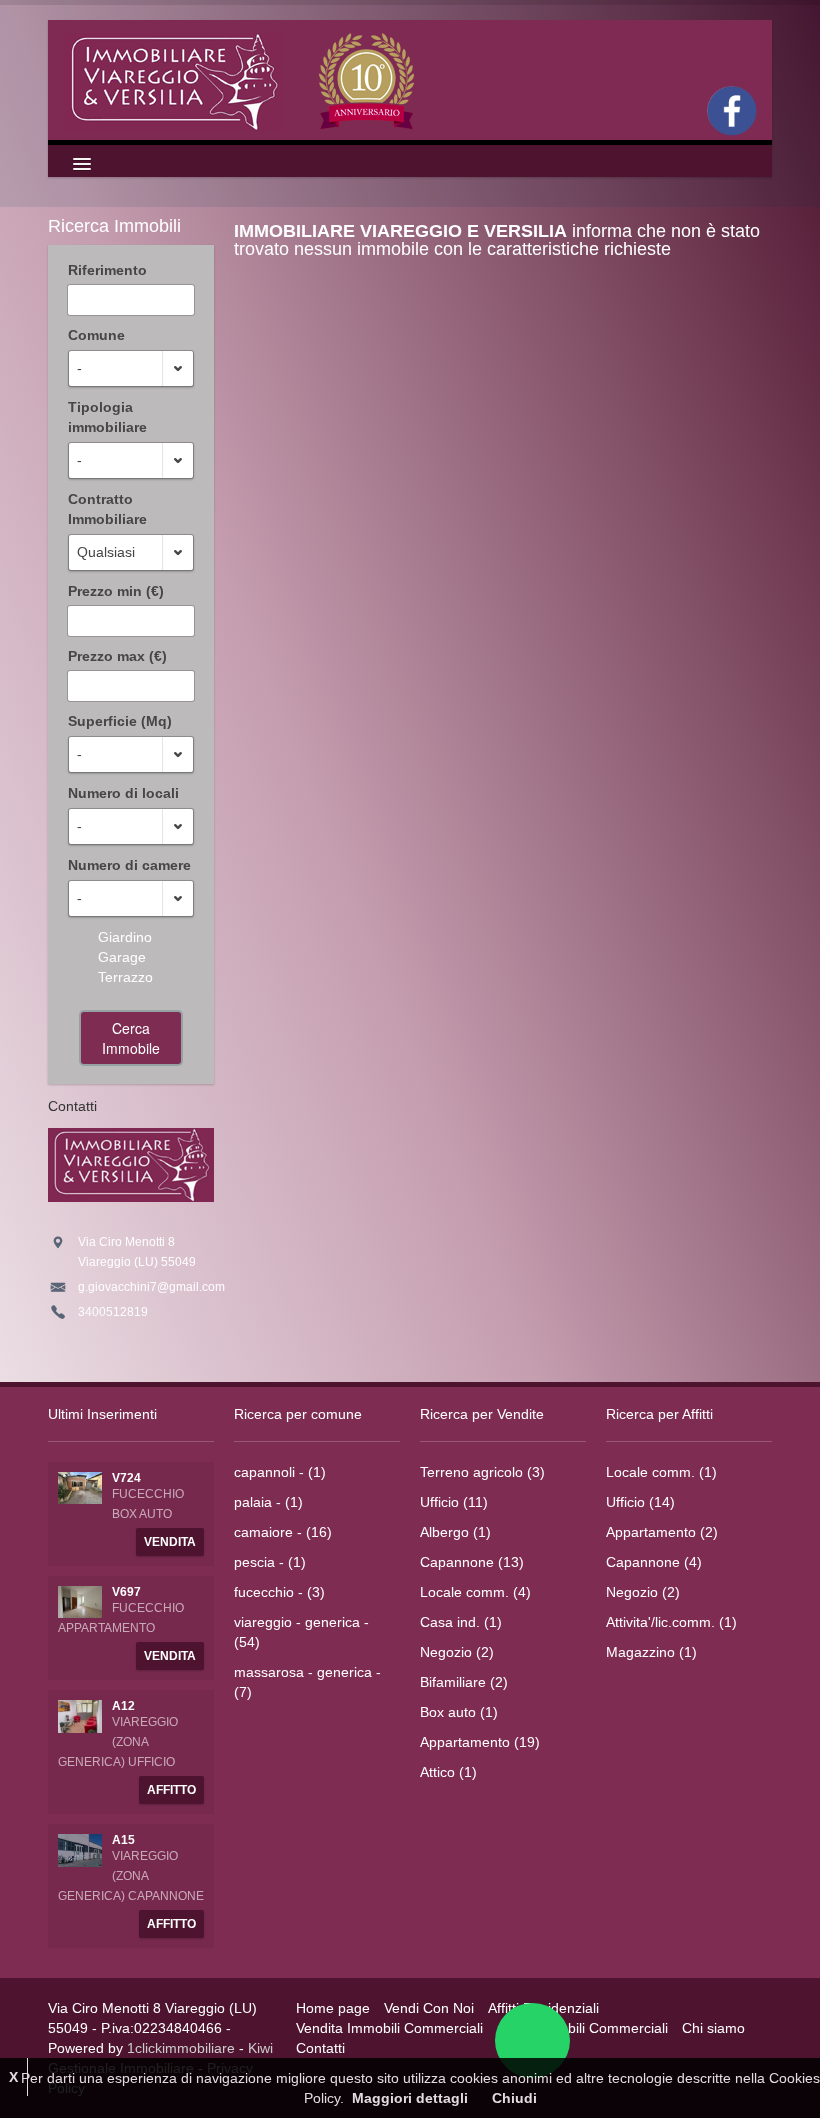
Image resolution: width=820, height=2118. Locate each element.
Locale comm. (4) (475, 1592)
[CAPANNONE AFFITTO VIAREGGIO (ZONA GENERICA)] (80, 1849)
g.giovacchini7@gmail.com (151, 1287)
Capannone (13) (472, 1562)
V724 (126, 1478)
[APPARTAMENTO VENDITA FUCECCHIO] (80, 1601)
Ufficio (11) (454, 1502)
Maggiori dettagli (410, 2098)
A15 (123, 1840)
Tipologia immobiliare (107, 417)
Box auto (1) (459, 1712)
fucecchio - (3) (279, 1592)
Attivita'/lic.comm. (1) (671, 1622)
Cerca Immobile (131, 1038)
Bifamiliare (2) (464, 1682)
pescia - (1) (270, 1562)
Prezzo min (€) (116, 591)
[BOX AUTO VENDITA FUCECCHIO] (80, 1487)
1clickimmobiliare (181, 2048)
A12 (123, 1706)
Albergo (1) (455, 1532)
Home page (333, 2008)
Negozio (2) (457, 1652)
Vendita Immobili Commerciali (389, 2028)
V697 (126, 1592)
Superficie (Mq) (120, 721)
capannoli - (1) (280, 1472)
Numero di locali (123, 793)
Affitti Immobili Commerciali (582, 2028)
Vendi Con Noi (429, 2008)
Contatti (320, 2048)
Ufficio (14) (640, 1502)
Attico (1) (448, 1772)
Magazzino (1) (651, 1652)
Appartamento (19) (480, 1742)
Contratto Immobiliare (107, 509)
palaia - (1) (268, 1502)
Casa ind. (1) (461, 1622)
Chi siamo (713, 2028)
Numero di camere (129, 865)
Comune (96, 335)
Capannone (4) (654, 1562)
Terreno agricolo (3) (482, 1472)
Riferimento (107, 270)
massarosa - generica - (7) (307, 1682)
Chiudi (514, 2098)
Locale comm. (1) (661, 1472)
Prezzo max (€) (117, 656)
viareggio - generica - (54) (301, 1632)
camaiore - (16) (283, 1532)
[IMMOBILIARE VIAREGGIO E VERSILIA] (242, 80)
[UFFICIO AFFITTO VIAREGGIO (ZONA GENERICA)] (80, 1715)
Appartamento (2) (662, 1532)
